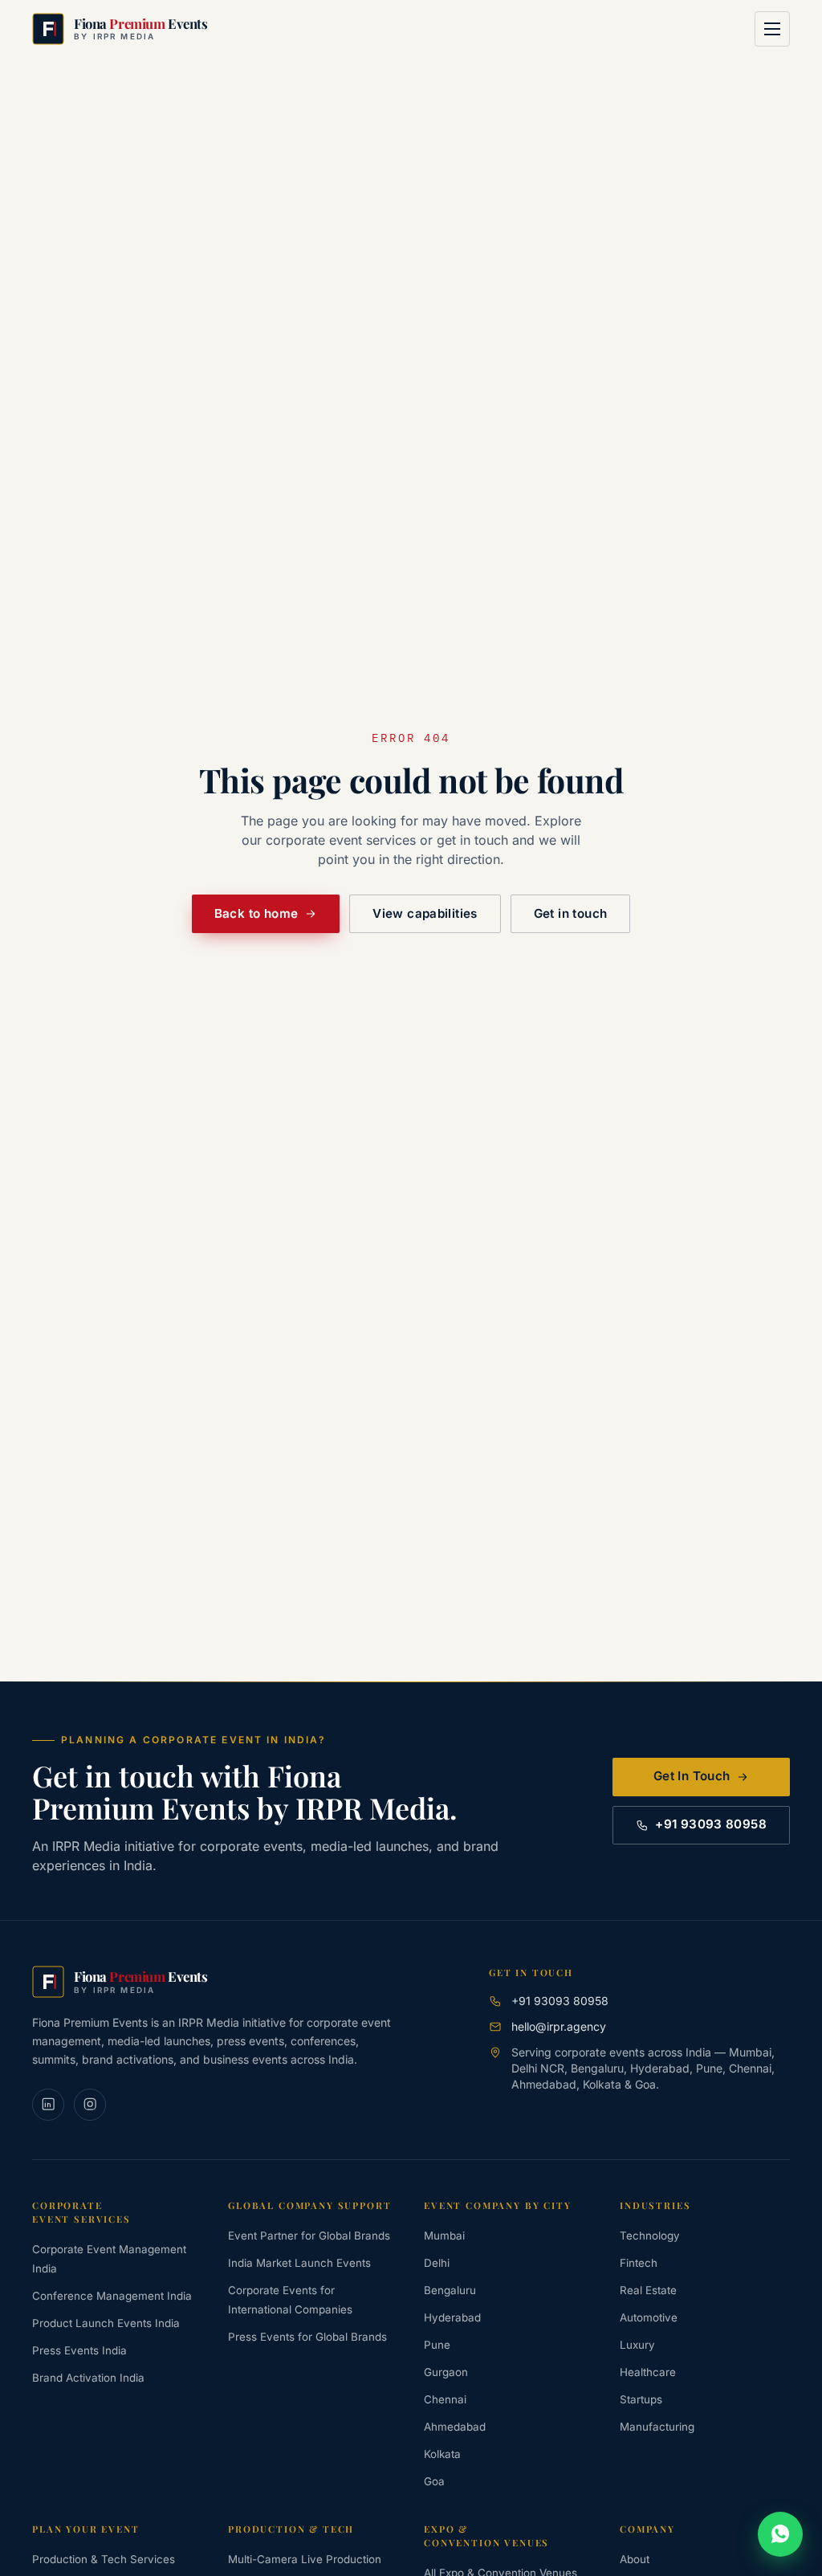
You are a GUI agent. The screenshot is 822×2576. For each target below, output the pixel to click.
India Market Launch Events (299, 2263)
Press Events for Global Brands (307, 2337)
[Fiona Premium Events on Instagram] (90, 2105)
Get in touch (571, 913)
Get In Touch (692, 1776)
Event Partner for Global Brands (309, 2236)
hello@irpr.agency (559, 2026)
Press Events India (79, 2350)
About (635, 2559)
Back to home (256, 913)
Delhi (437, 2263)
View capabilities (425, 913)
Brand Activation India (88, 2378)
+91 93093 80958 (711, 1824)
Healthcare (648, 2372)
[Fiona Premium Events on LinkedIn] (48, 2105)
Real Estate (648, 2290)
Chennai (445, 2399)
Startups (641, 2399)
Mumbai (444, 2236)
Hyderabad (452, 2317)
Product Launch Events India (106, 2323)
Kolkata (442, 2454)
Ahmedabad (455, 2427)
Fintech (639, 2263)
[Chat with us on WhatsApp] (780, 2534)
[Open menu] (772, 29)
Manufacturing (657, 2427)
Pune (437, 2345)
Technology (650, 2236)
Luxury (637, 2345)
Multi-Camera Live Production (305, 2559)
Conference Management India (112, 2296)
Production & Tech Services (104, 2559)
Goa (434, 2481)
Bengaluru (450, 2290)
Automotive (649, 2317)
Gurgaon (446, 2372)
